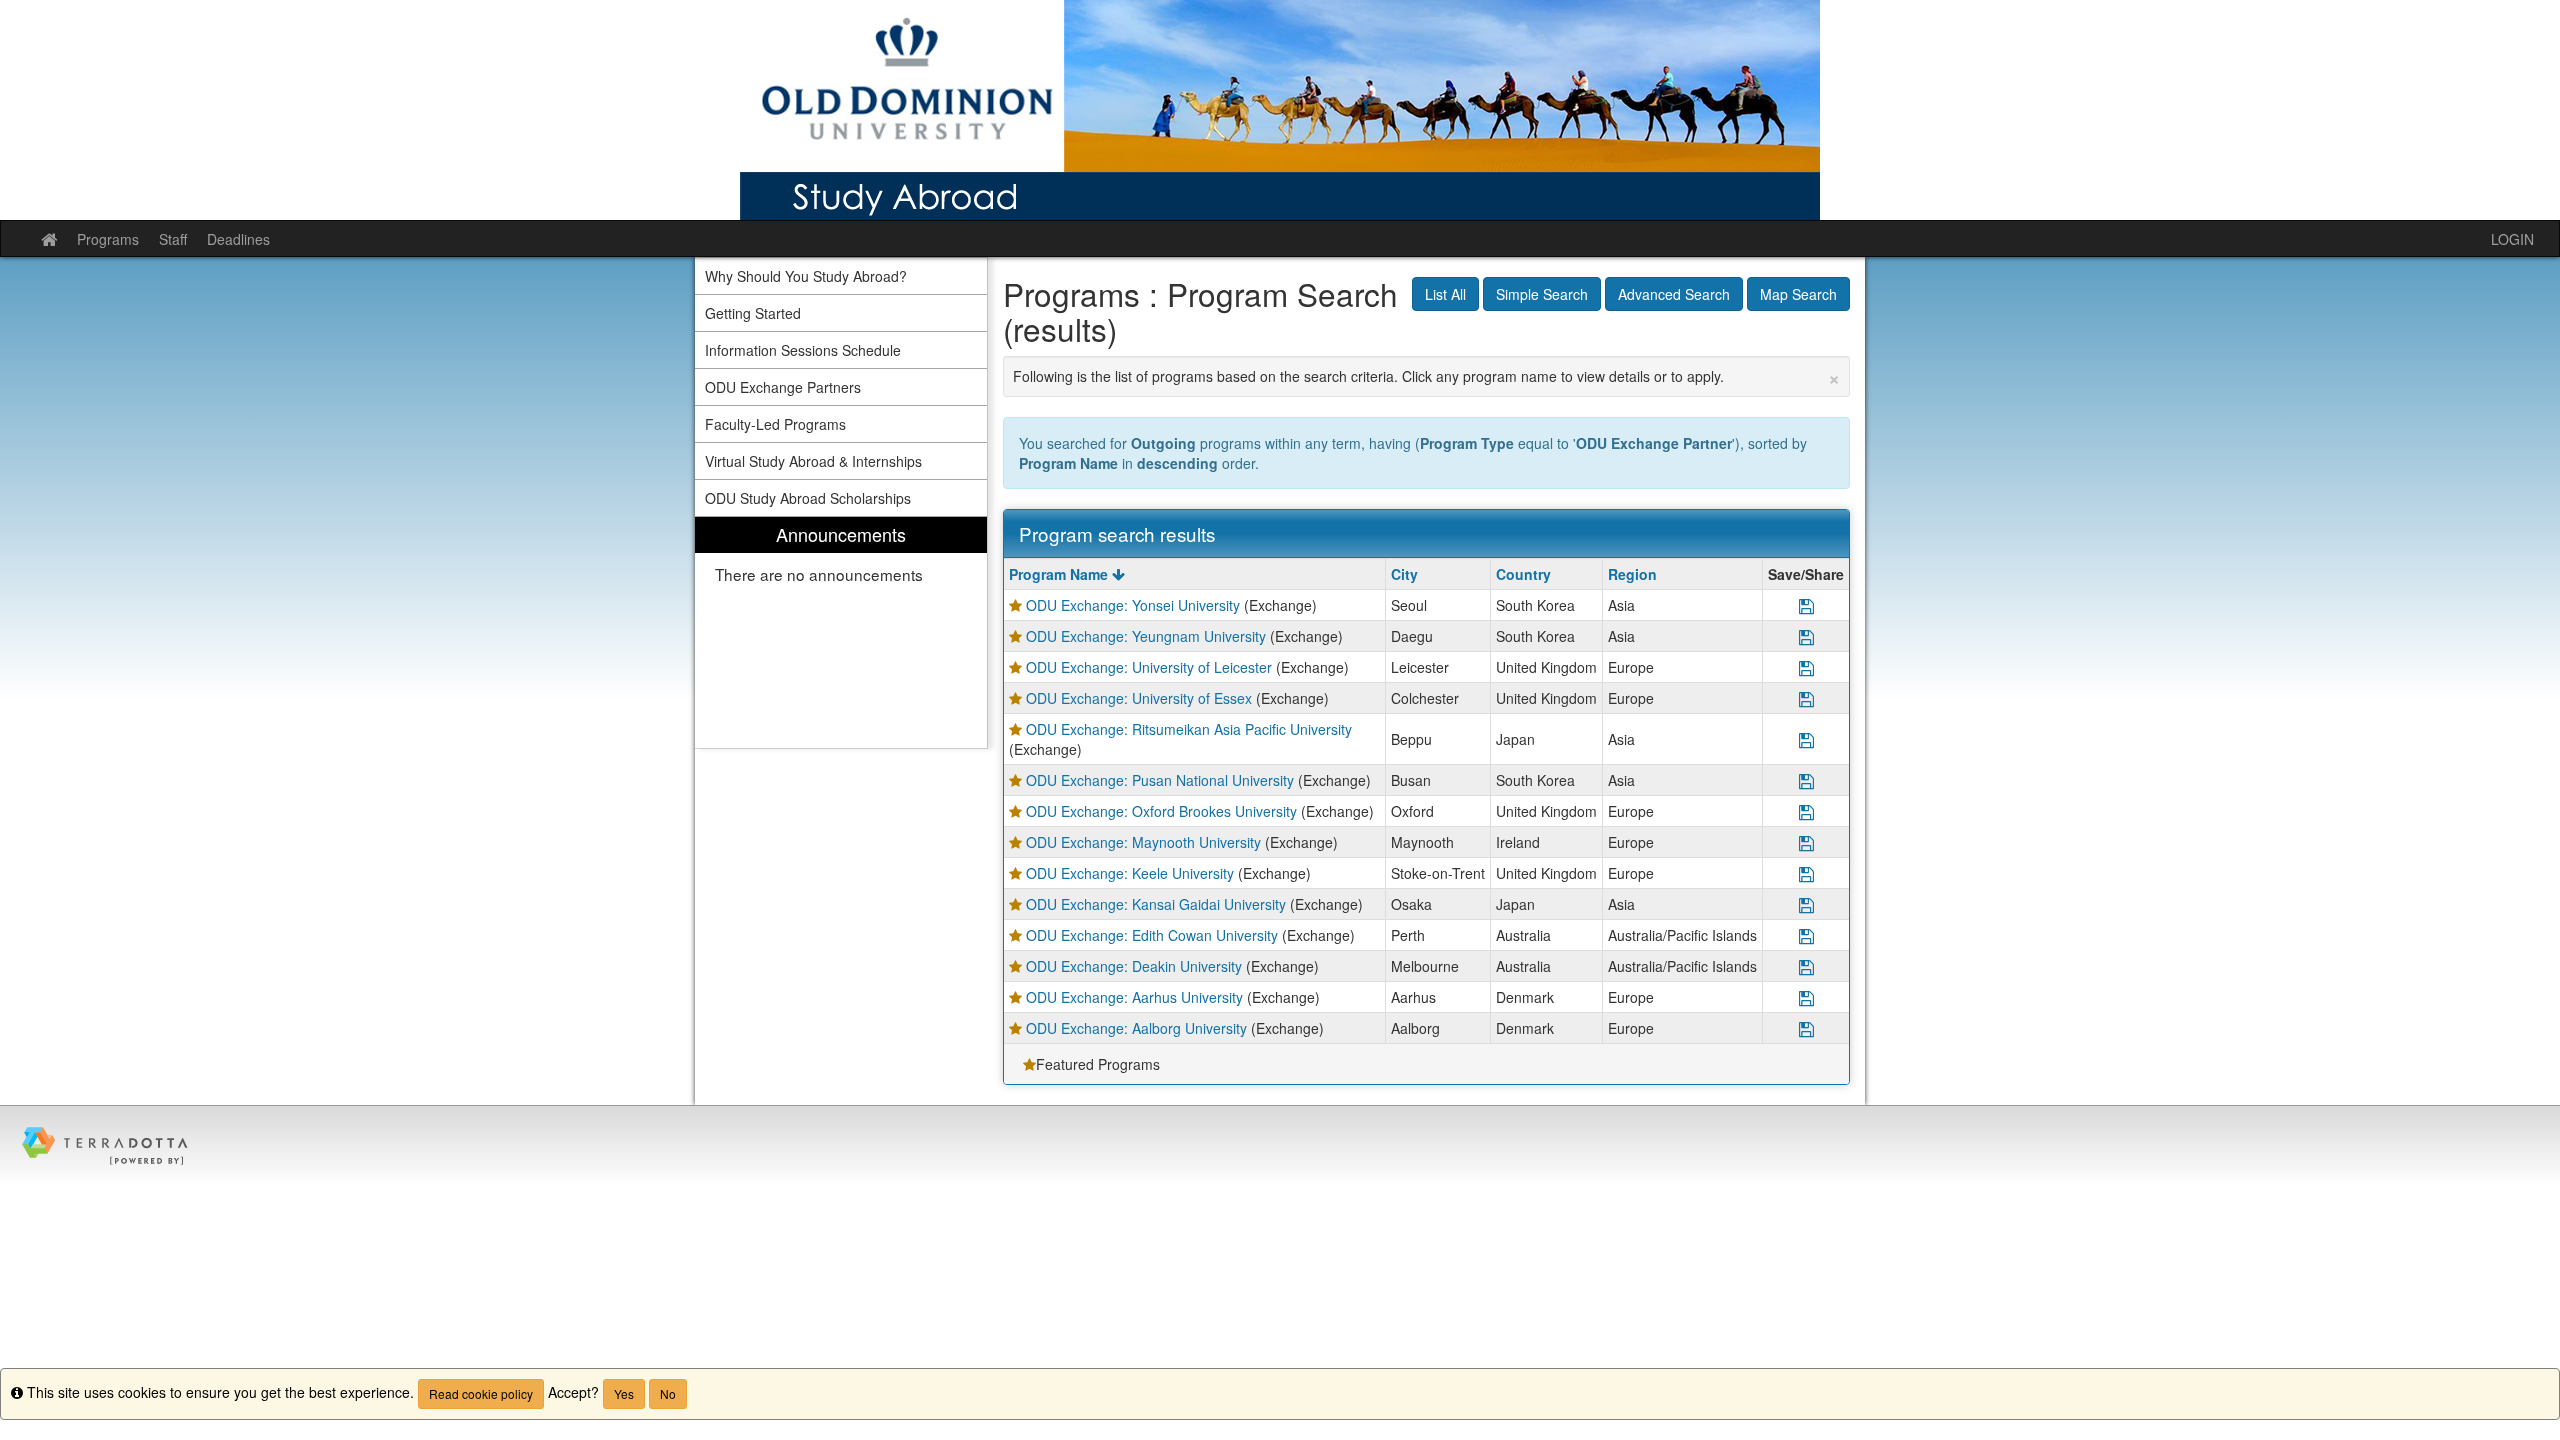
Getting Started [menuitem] (753, 313)
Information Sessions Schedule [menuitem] (803, 350)
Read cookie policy (481, 1393)
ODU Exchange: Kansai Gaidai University (1156, 904)
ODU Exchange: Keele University (1130, 873)
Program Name (1060, 574)
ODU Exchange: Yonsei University (1133, 605)
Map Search (1798, 294)
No (668, 1393)
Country (1523, 574)
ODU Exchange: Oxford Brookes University (1161, 811)
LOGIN (2512, 239)
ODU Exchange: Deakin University (1134, 966)
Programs (108, 239)
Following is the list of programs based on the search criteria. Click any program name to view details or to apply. (1427, 376)
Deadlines (238, 239)
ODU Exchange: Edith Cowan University (1152, 935)
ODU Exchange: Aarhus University (1134, 997)
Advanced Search (1674, 294)
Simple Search (1542, 294)
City (1404, 574)
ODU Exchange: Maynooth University (1143, 842)
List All (1445, 294)
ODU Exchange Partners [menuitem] (783, 387)
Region (1632, 574)
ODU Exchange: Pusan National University (1160, 780)
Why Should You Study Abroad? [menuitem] (806, 276)
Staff (173, 239)
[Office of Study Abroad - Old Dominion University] (1280, 110)
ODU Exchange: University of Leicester (1149, 667)
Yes (624, 1393)
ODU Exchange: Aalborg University (1136, 1028)
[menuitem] (841, 632)
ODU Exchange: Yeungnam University (1146, 636)
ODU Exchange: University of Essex (1139, 698)
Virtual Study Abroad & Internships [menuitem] (813, 461)
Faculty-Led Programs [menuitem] (775, 424)
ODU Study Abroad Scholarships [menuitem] (808, 498)
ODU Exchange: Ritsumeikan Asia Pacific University (1189, 729)
